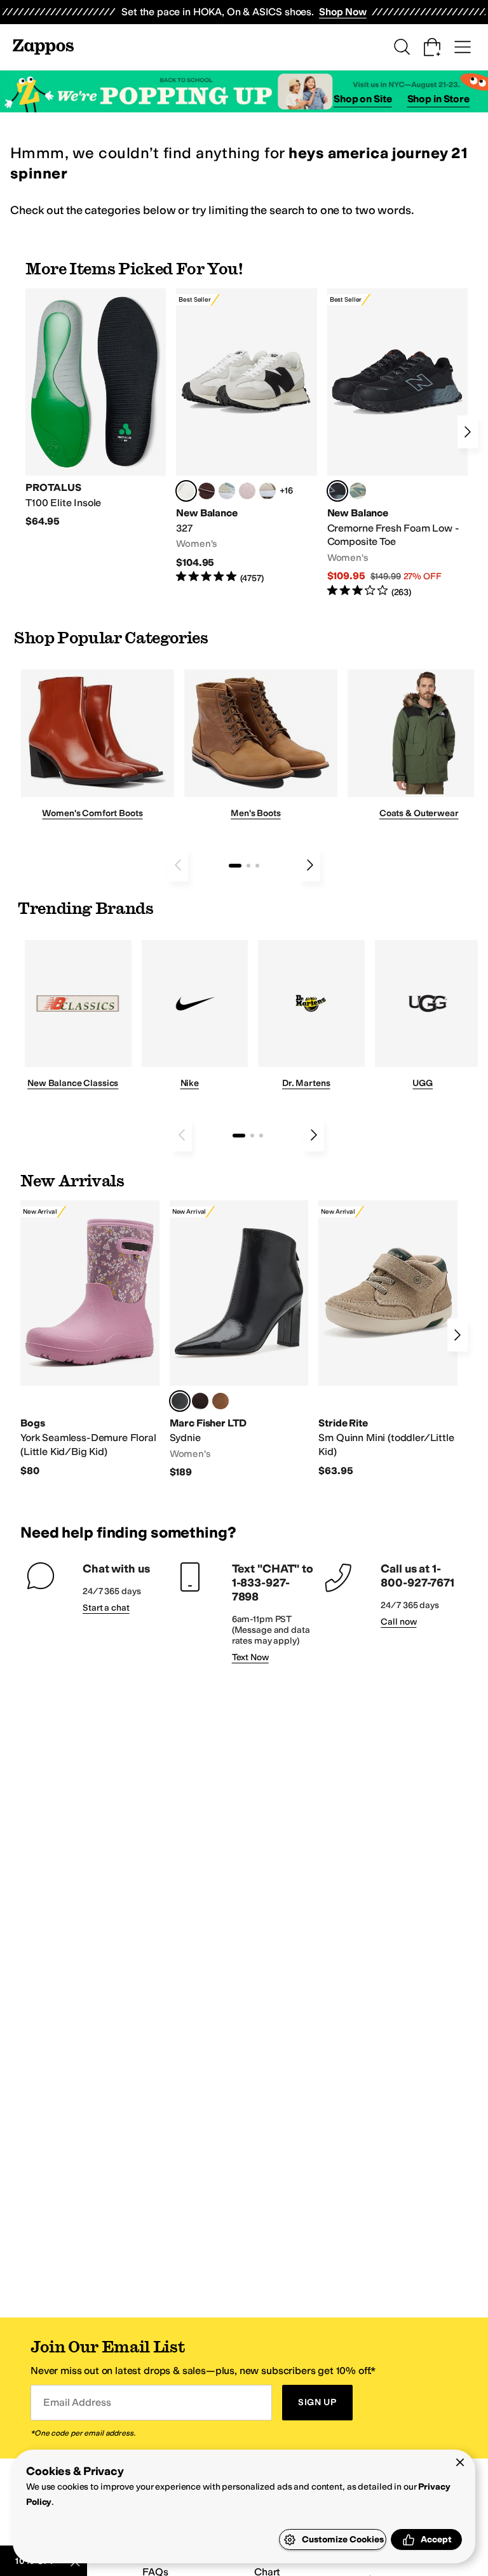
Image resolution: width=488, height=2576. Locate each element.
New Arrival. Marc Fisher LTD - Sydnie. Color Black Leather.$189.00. (239, 1340)
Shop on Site (363, 99)
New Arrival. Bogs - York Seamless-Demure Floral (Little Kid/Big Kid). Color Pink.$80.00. (90, 1339)
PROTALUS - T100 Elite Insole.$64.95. (96, 408)
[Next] (468, 432)
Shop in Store (438, 99)
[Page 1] (235, 866)
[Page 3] (257, 866)
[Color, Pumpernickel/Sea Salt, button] (207, 491)
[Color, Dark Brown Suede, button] (200, 1401)
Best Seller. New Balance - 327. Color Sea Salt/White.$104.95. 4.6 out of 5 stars (246, 436)
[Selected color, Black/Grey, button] (337, 491)
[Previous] (178, 865)
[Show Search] (402, 47)
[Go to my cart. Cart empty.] (432, 47)
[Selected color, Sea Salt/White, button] (186, 491)
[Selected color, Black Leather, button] (180, 1401)
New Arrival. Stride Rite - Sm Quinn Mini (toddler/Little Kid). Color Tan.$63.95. (388, 1339)
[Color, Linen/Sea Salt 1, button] (268, 491)
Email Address (77, 2402)
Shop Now (343, 12)
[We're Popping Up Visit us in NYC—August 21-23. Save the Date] (244, 92)
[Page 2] (248, 866)
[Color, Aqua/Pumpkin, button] (358, 491)
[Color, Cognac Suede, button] (220, 1401)
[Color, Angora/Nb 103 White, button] (227, 491)
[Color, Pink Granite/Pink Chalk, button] (247, 491)
